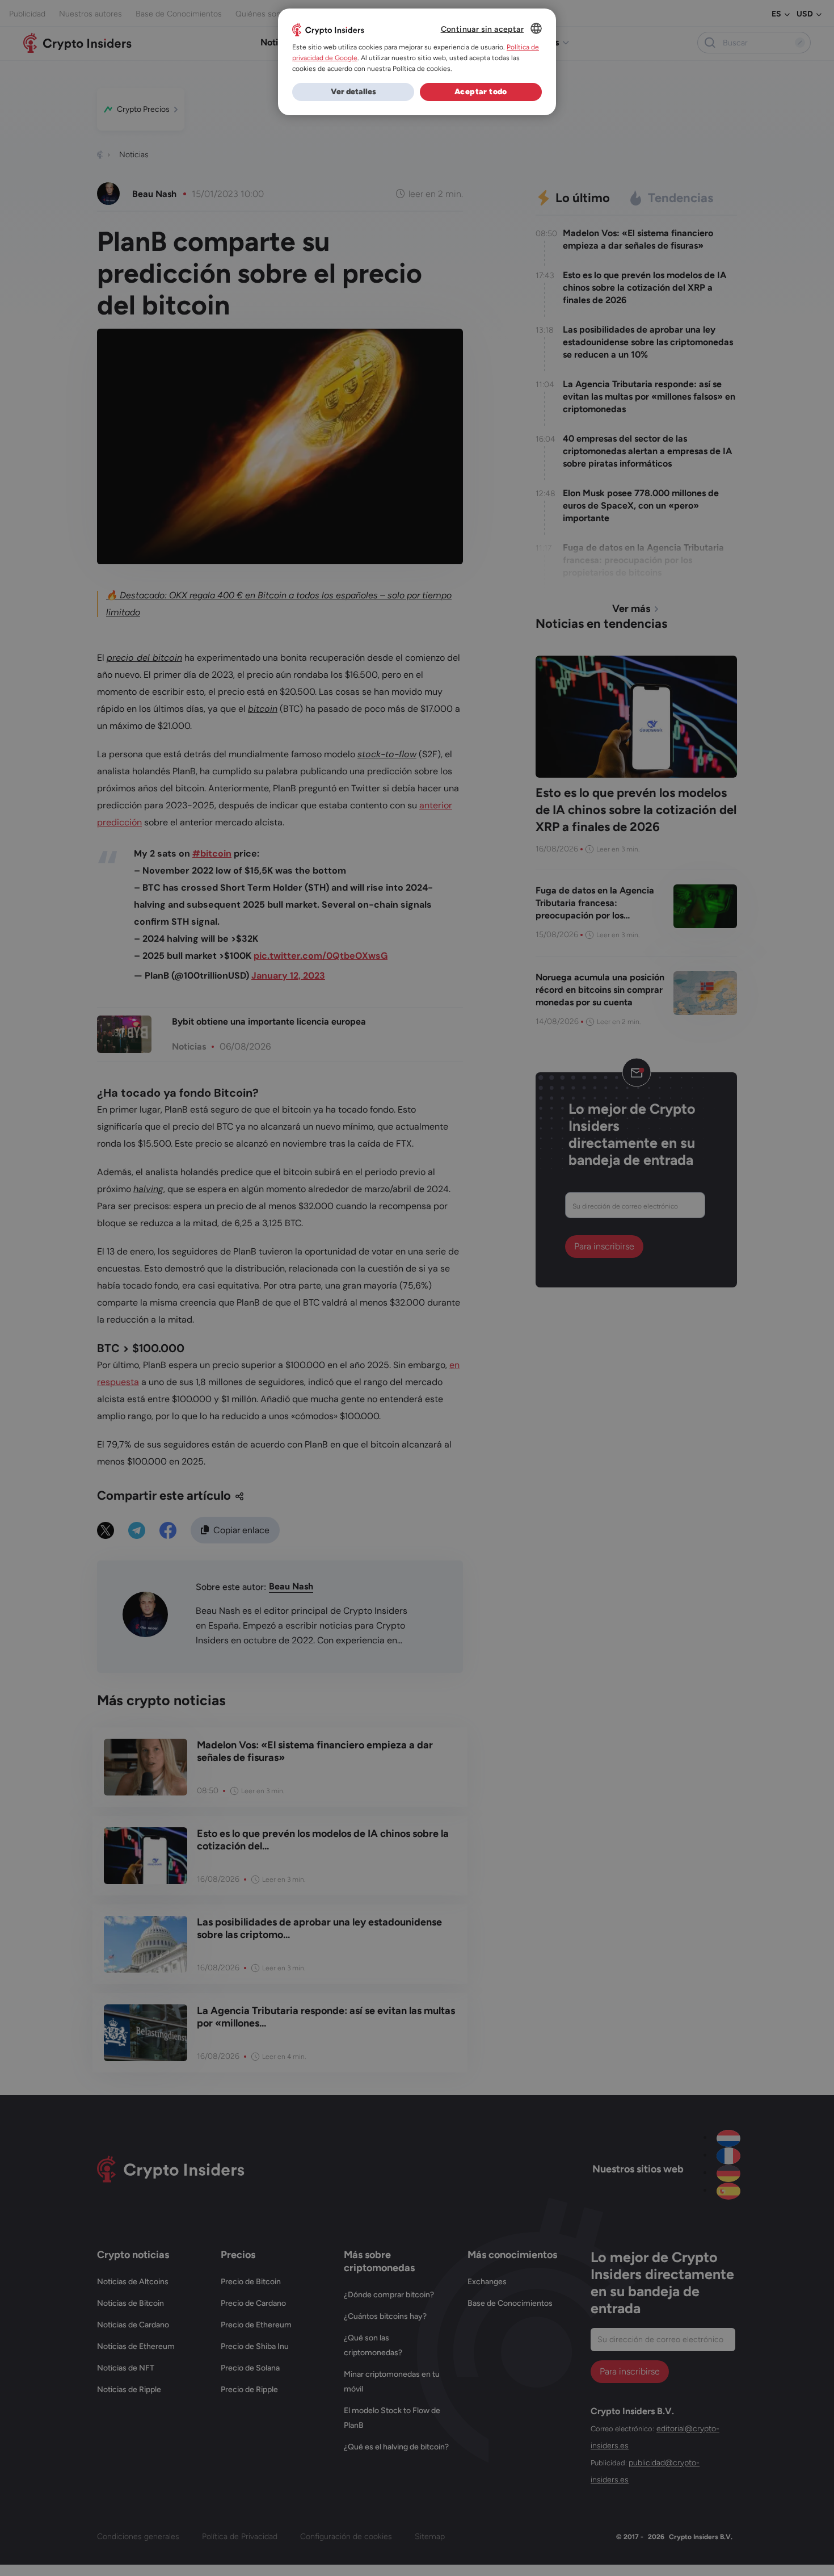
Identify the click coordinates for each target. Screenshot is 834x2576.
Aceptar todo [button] (481, 92)
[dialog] (417, 62)
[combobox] (536, 28)
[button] (353, 92)
